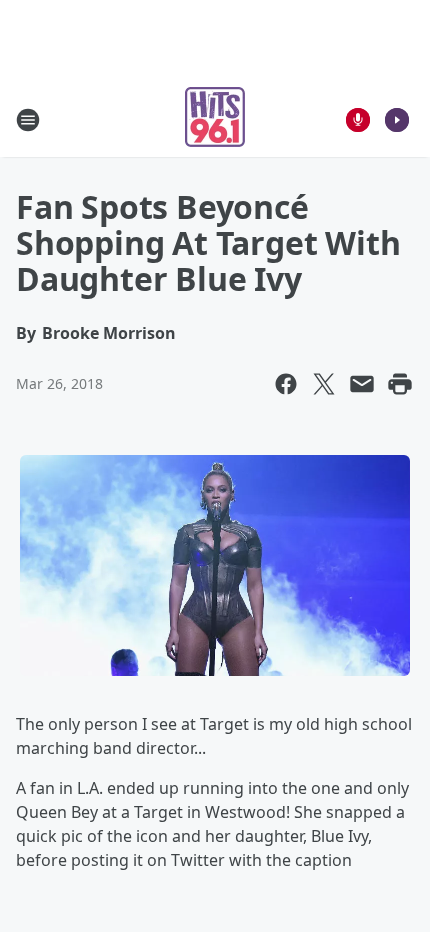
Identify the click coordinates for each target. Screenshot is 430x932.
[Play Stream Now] (397, 120)
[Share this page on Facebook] (286, 384)
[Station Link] (215, 119)
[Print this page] (400, 384)
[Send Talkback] (358, 120)
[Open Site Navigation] (28, 120)
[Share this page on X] (324, 384)
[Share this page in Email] (362, 384)
